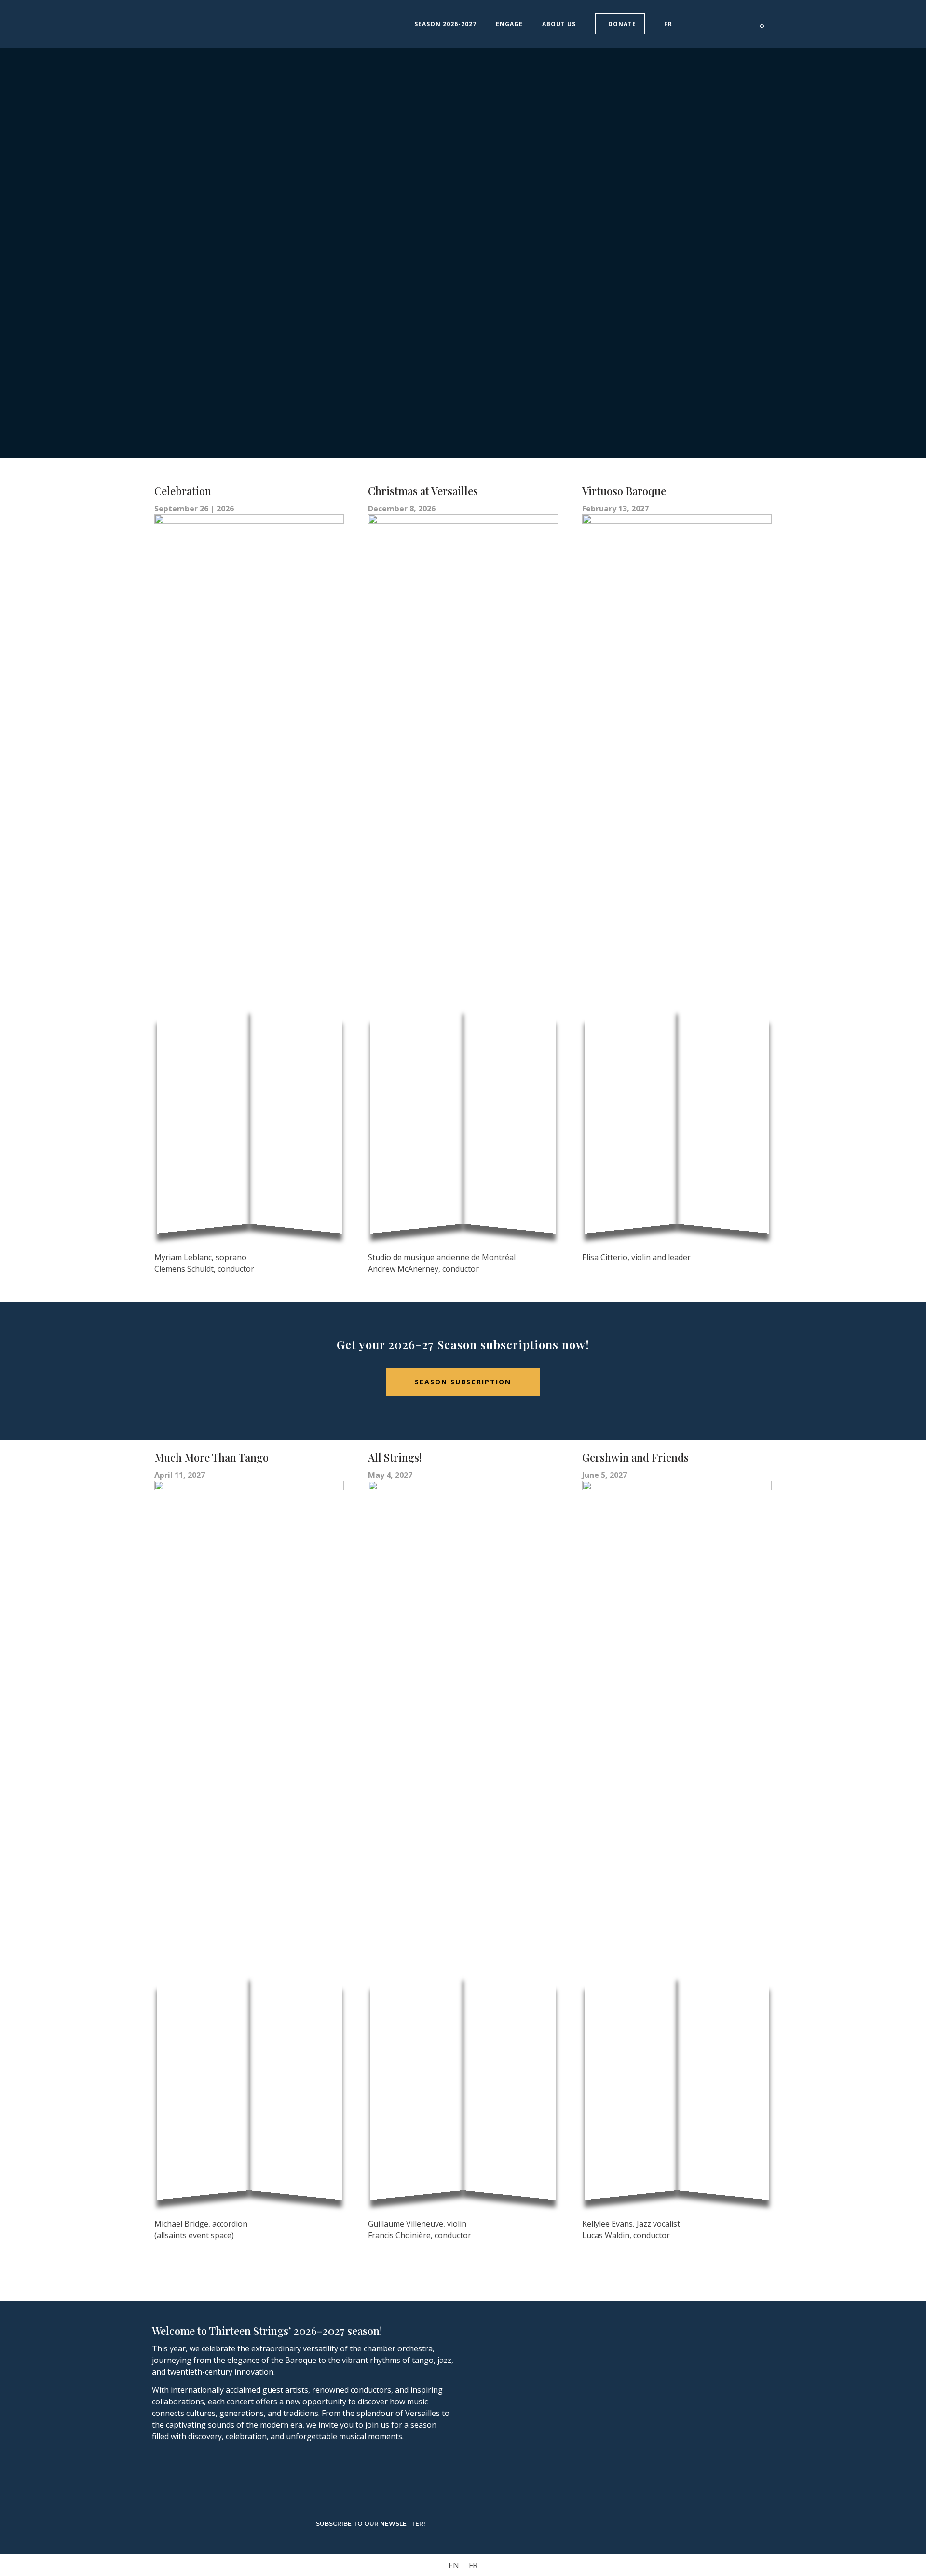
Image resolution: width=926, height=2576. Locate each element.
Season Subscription (463, 1382)
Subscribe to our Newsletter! (370, 2524)
